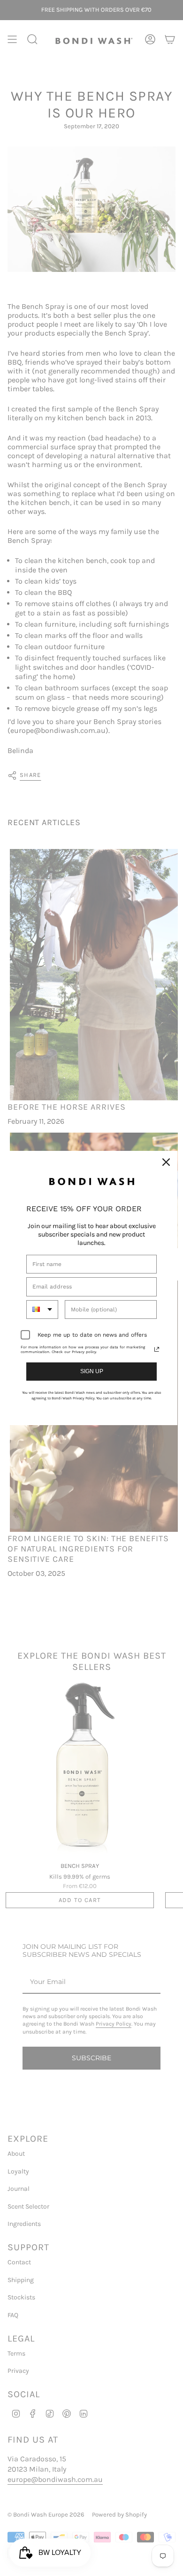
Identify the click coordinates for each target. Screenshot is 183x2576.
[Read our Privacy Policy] (157, 1349)
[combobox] (42, 1310)
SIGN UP (92, 1371)
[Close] (166, 1162)
